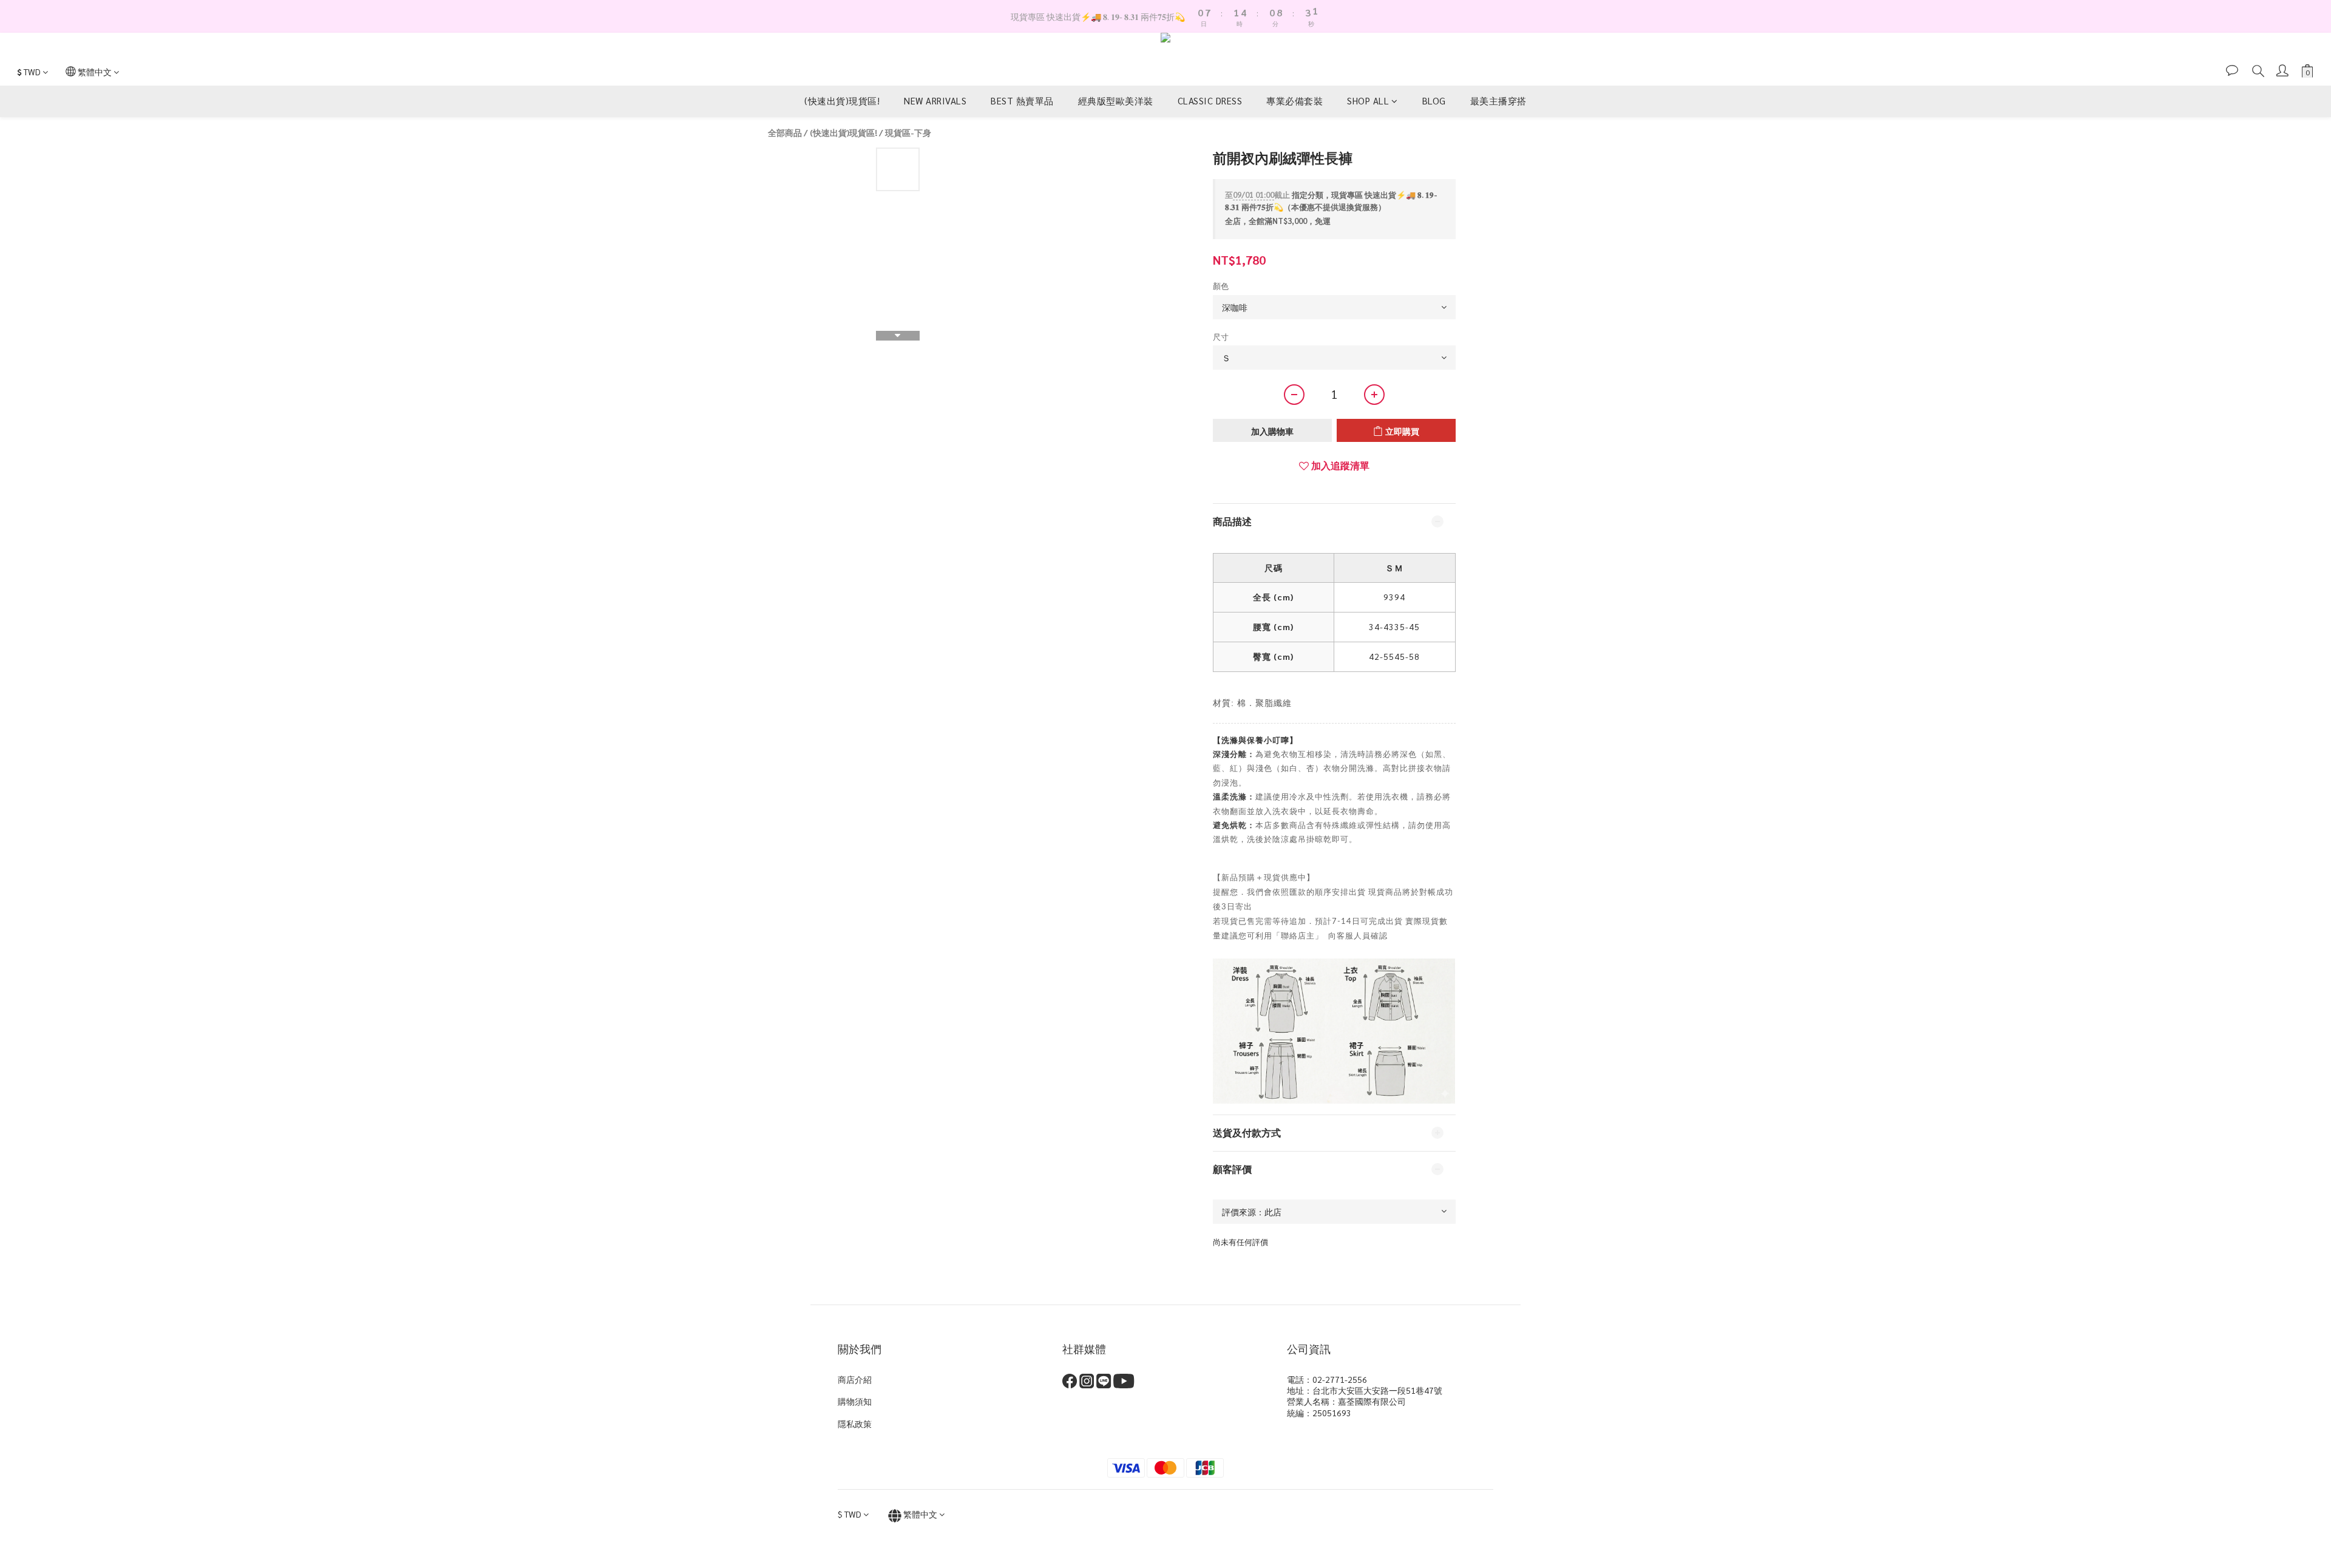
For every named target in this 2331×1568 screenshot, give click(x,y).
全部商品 (785, 132)
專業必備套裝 (1294, 100)
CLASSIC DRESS (1210, 100)
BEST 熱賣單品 (1022, 100)
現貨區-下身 (908, 132)
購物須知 (855, 1401)
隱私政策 (855, 1424)
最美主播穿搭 (1498, 100)
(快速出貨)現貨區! (842, 100)
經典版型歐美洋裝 (1116, 100)
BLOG (1434, 100)
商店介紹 (855, 1379)
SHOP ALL (1368, 100)
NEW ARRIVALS (935, 100)
